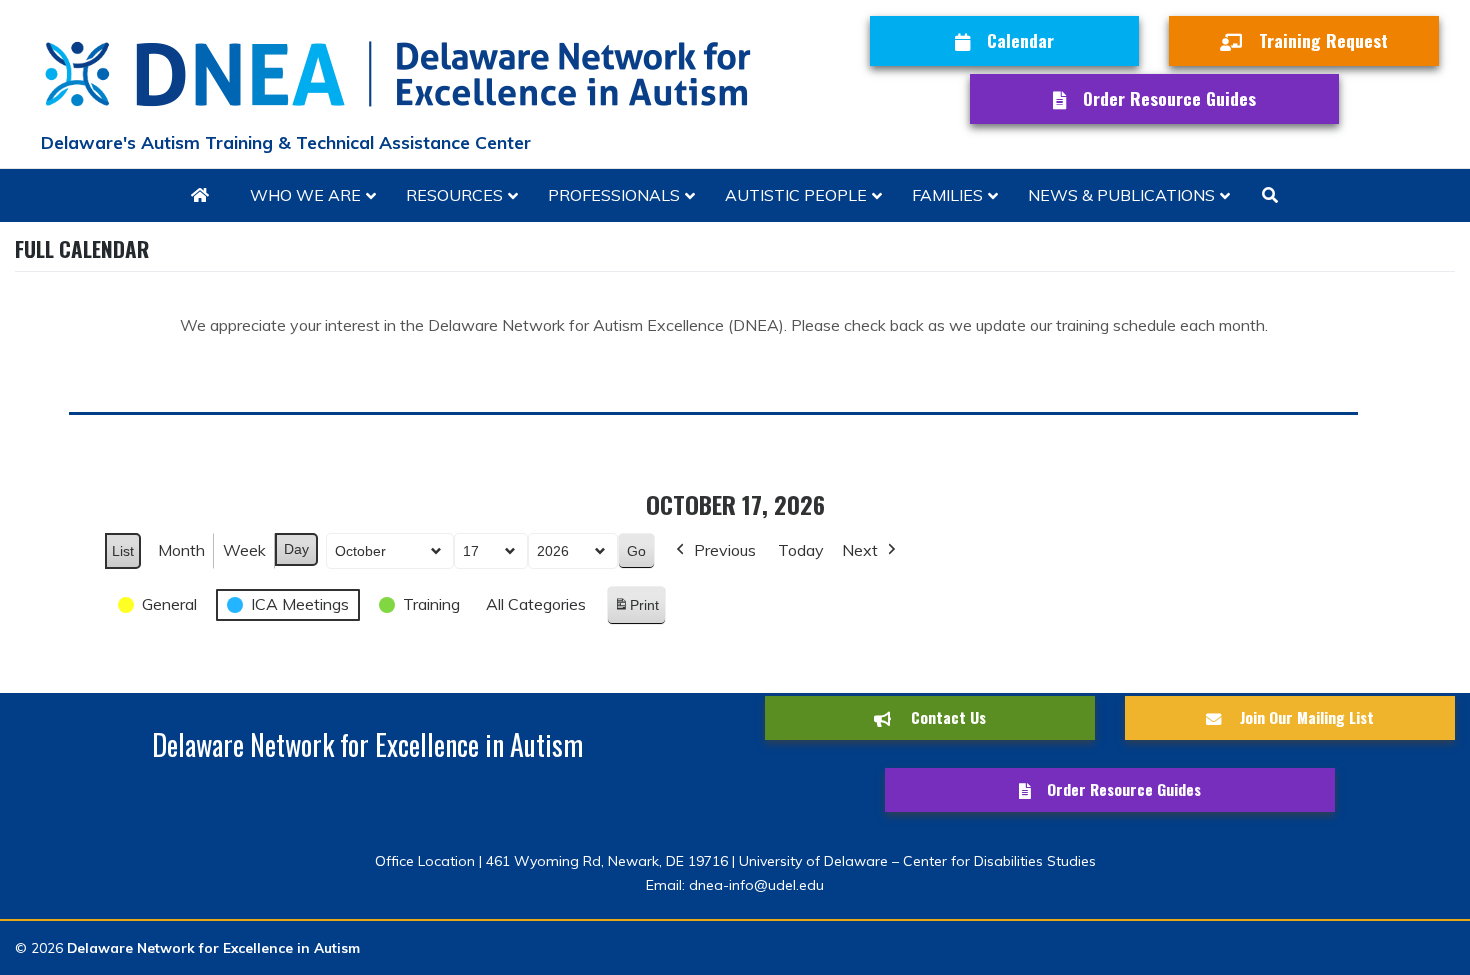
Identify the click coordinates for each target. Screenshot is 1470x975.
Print (636, 610)
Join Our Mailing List (1305, 717)
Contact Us (946, 717)
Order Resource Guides (1169, 98)
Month (181, 550)
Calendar (1020, 40)
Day (296, 549)
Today (801, 550)
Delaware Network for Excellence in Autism (213, 947)
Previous (725, 550)
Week (244, 550)
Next (860, 550)
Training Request (1323, 40)
